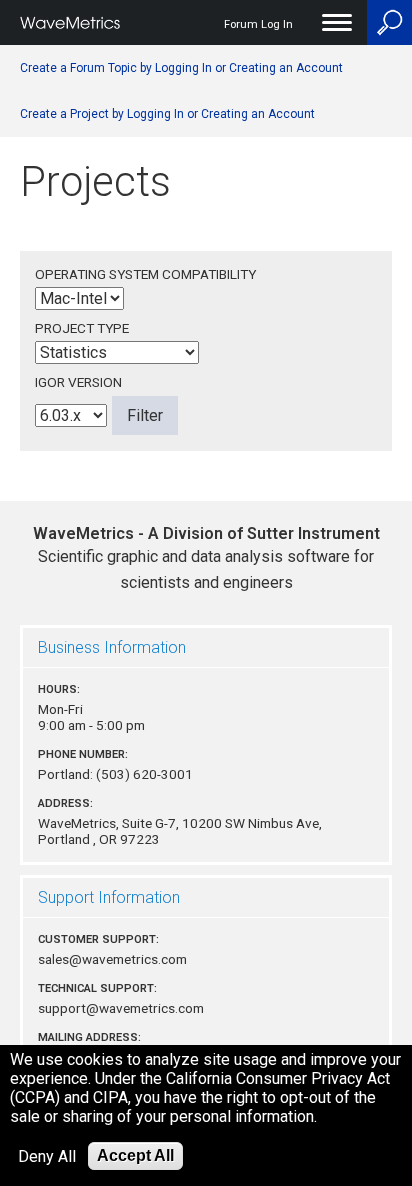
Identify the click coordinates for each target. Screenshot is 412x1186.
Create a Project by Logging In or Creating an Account (167, 114)
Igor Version (78, 382)
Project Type (82, 328)
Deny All (47, 1156)
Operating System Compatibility (145, 274)
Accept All (135, 1155)
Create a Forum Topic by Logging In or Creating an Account (181, 68)
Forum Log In (258, 24)
